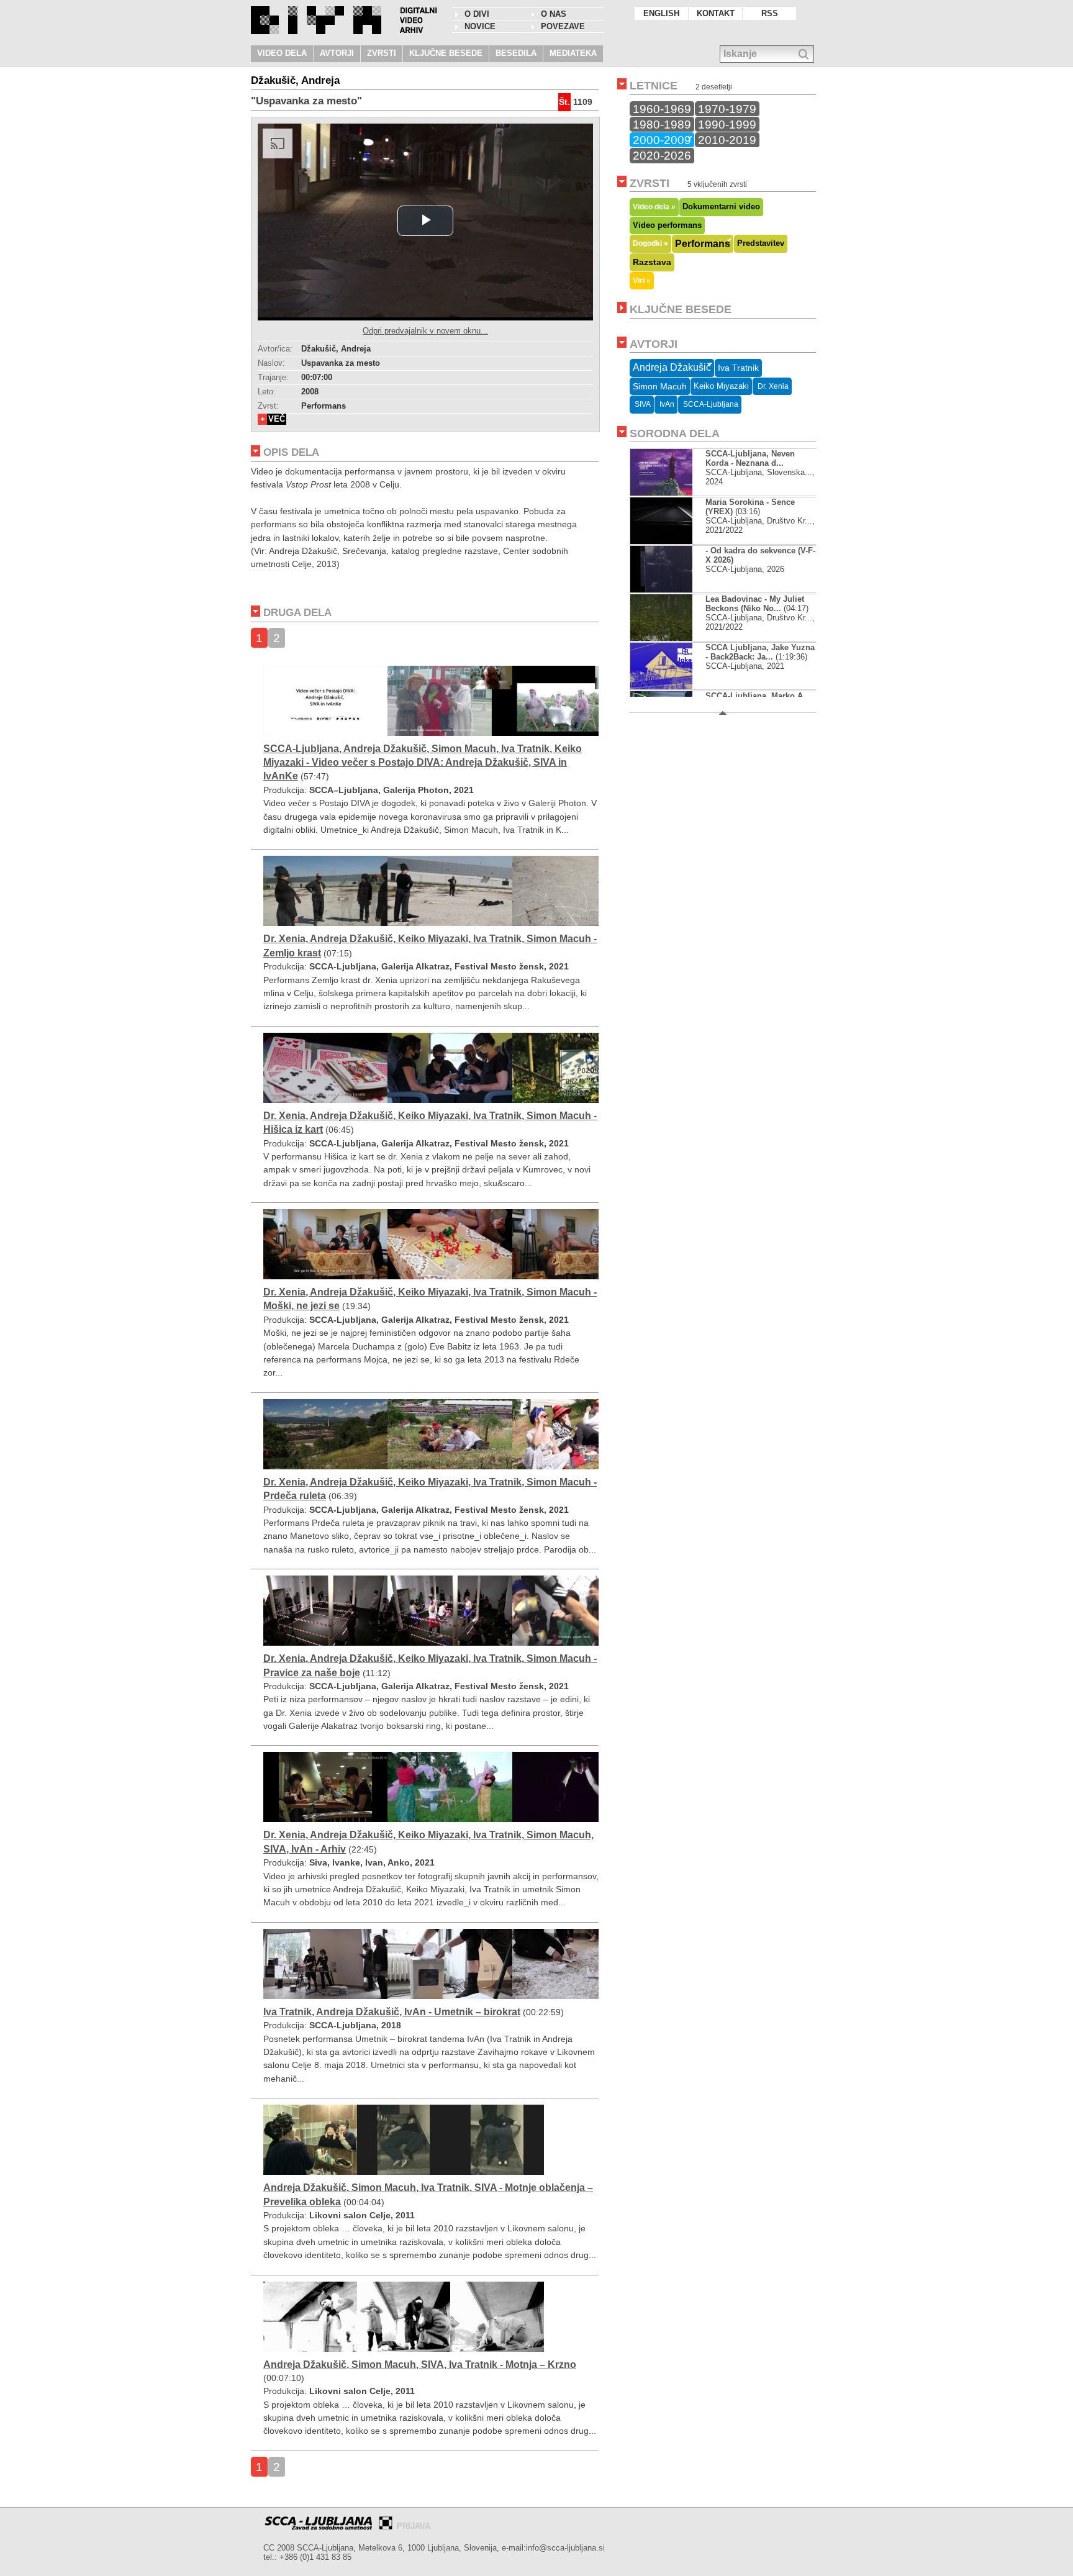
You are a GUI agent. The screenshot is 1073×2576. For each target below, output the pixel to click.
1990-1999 (727, 124)
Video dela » (654, 206)
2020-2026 (662, 155)
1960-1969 (662, 109)
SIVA (642, 404)
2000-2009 (662, 140)
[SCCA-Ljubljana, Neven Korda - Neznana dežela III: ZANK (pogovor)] (672, 493)
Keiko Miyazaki (721, 386)
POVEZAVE (563, 26)
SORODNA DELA (675, 433)
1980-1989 (662, 124)
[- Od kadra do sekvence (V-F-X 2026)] (672, 590)
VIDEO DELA (282, 53)
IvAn (666, 404)
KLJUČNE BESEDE (446, 53)
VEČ (277, 419)
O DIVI (477, 14)
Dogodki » (650, 243)
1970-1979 (727, 109)
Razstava (652, 262)
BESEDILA (516, 53)
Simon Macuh (660, 386)
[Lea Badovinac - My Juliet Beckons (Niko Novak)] (661, 638)
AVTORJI (337, 53)
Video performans (667, 225)
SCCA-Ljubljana (710, 404)
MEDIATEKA (573, 53)
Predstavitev (761, 243)
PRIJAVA (414, 2526)
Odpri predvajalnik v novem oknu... (425, 331)
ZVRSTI (382, 53)
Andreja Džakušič (672, 367)
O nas (554, 14)
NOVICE (480, 26)
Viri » (642, 280)
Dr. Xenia (772, 386)
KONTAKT (716, 13)
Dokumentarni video (721, 206)
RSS (770, 13)
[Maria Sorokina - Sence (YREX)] (672, 541)
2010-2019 (727, 140)
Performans (703, 243)
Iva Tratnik (738, 368)
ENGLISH (661, 13)
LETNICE (654, 86)
